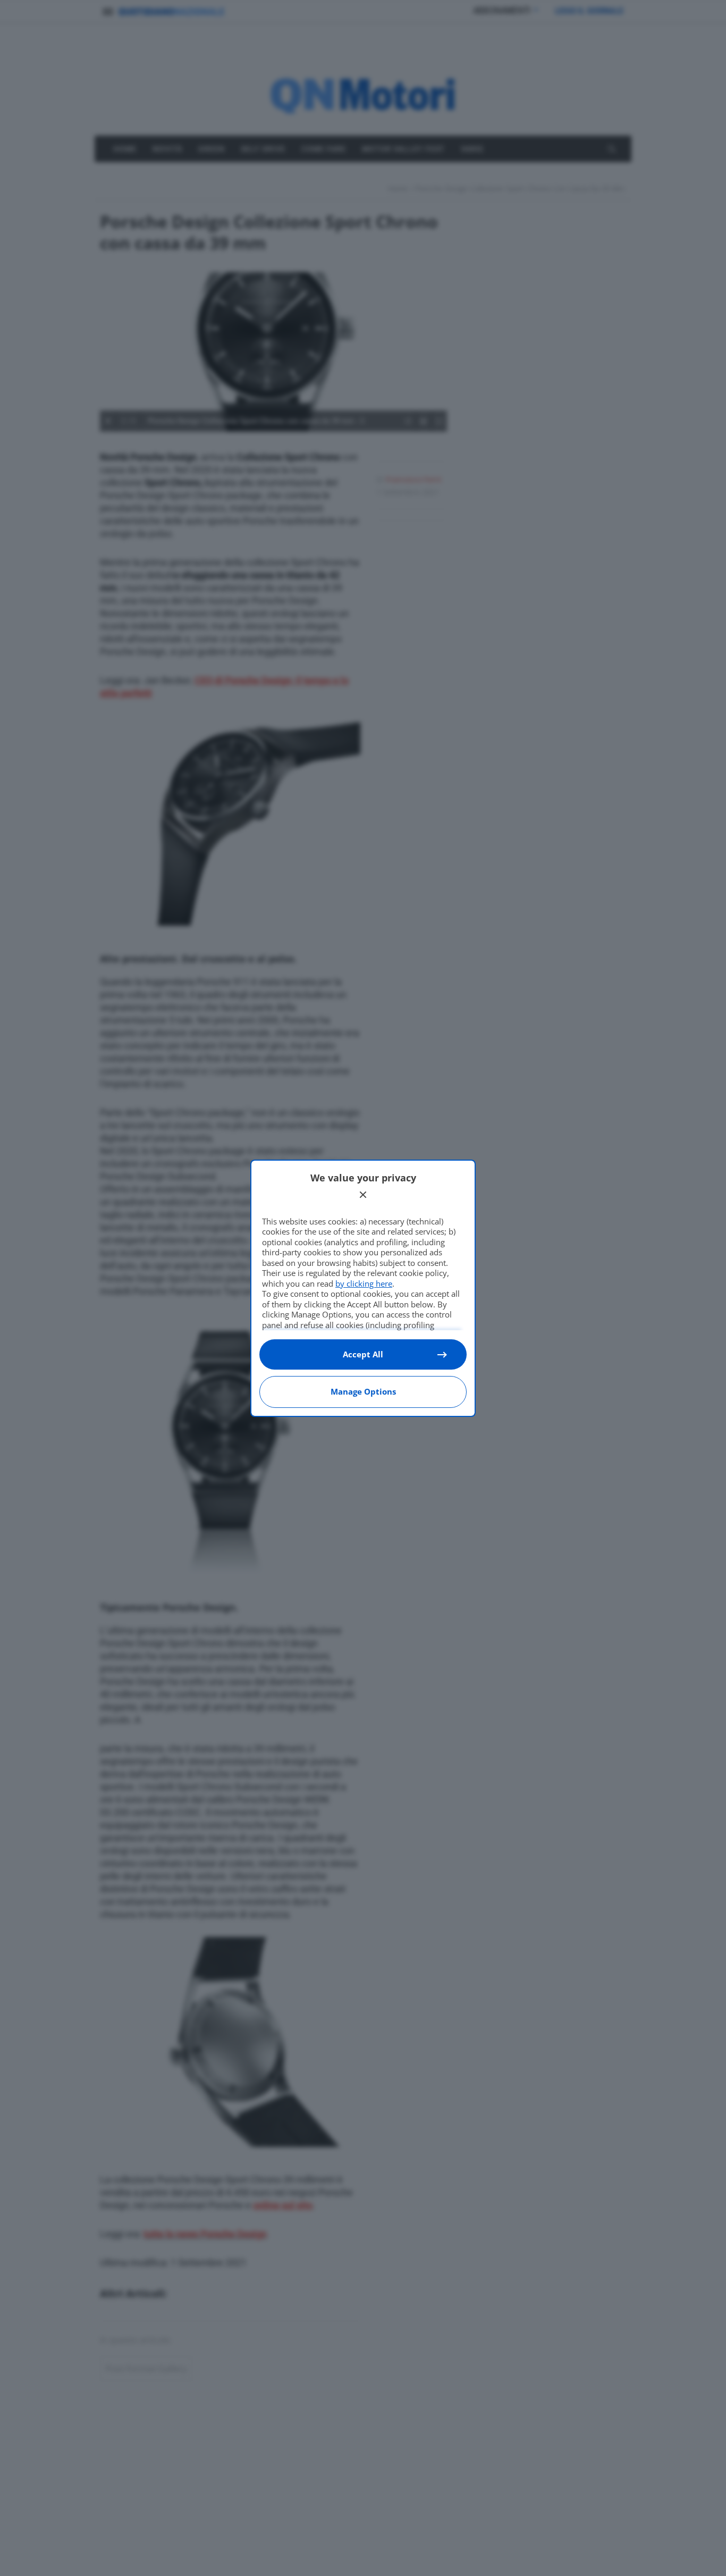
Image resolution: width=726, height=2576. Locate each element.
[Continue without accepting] (363, 1195)
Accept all (363, 1354)
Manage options (363, 1391)
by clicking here (364, 1283)
